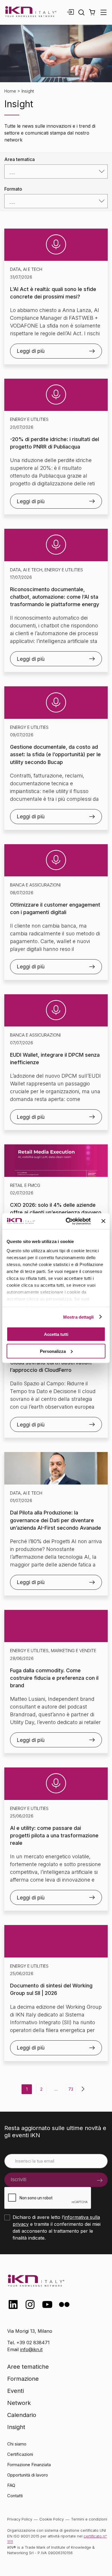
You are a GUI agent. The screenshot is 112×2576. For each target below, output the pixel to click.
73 (71, 2089)
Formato (13, 189)
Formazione (23, 2379)
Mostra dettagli (79, 1317)
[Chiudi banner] (103, 1221)
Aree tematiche (28, 2367)
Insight (16, 2427)
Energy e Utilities (29, 419)
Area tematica (20, 159)
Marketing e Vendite (74, 1651)
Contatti (15, 2496)
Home (10, 91)
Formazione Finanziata (29, 2465)
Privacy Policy (20, 2519)
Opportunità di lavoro (28, 2475)
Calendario (22, 2415)
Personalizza (53, 1351)
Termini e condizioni (89, 2519)
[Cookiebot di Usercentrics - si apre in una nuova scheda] (68, 1221)
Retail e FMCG (25, 1185)
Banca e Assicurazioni (35, 885)
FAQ (11, 2485)
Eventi (16, 2391)
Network (19, 2403)
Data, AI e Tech (26, 269)
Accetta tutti (56, 1334)
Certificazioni (20, 2454)
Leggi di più (31, 351)
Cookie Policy (52, 2519)
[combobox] (56, 172)
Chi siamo (17, 2444)
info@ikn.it (31, 2349)
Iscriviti (19, 2179)
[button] (92, 12)
